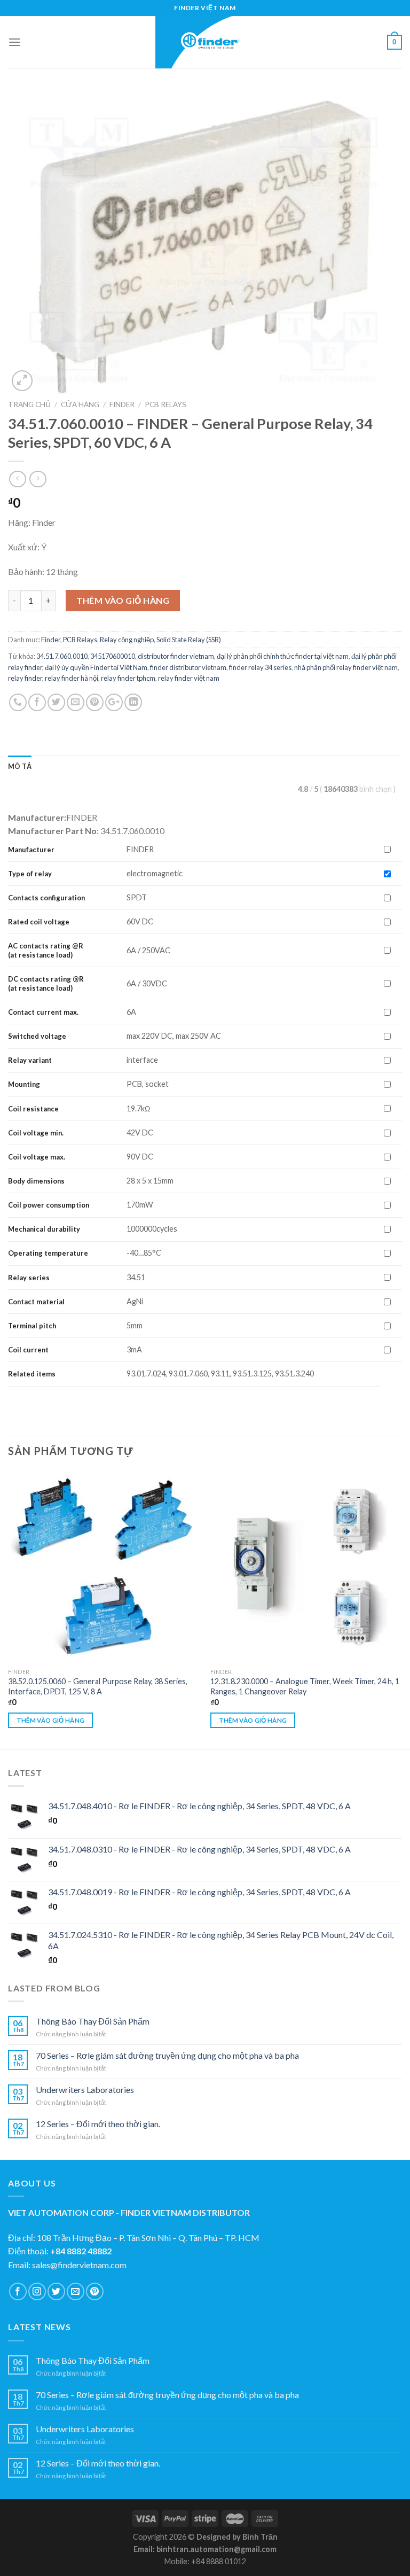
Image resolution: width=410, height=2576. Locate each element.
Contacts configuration (47, 898)
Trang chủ (29, 404)
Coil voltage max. (37, 1157)
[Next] (401, 1609)
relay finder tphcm (128, 678)
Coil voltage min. (36, 1133)
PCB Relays (165, 404)
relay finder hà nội (72, 678)
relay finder (25, 678)
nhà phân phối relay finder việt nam (346, 667)
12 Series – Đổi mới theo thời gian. (98, 2124)
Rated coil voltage (39, 922)
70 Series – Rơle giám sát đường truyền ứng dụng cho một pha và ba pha (167, 2055)
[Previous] (9, 1609)
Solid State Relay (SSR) (189, 640)
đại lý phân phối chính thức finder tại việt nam (283, 656)
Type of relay (30, 874)
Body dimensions (36, 1181)
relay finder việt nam (189, 678)
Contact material (36, 1302)
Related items (32, 1374)
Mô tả (20, 766)
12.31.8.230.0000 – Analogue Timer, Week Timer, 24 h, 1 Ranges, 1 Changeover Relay (305, 1686)
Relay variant (30, 1060)
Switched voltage (37, 1036)
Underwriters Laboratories (85, 2089)
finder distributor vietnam (188, 667)
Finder (122, 404)
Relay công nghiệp (127, 640)
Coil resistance (33, 1109)
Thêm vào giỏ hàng (123, 600)
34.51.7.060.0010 (62, 656)
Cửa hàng (80, 404)
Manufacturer (31, 850)
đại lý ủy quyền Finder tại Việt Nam (96, 667)
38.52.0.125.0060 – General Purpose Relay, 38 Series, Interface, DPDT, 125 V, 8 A (98, 1686)
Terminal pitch (32, 1326)
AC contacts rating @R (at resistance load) (46, 950)
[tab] (20, 766)
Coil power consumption (49, 1205)
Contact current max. (43, 1012)
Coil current (28, 1350)
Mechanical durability (44, 1229)
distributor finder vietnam (176, 656)
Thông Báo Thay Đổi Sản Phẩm (93, 2021)
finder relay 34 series (260, 667)
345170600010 (113, 656)
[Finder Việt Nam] (205, 42)
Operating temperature (48, 1253)
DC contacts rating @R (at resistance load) (46, 983)
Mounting (24, 1084)
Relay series (29, 1278)
